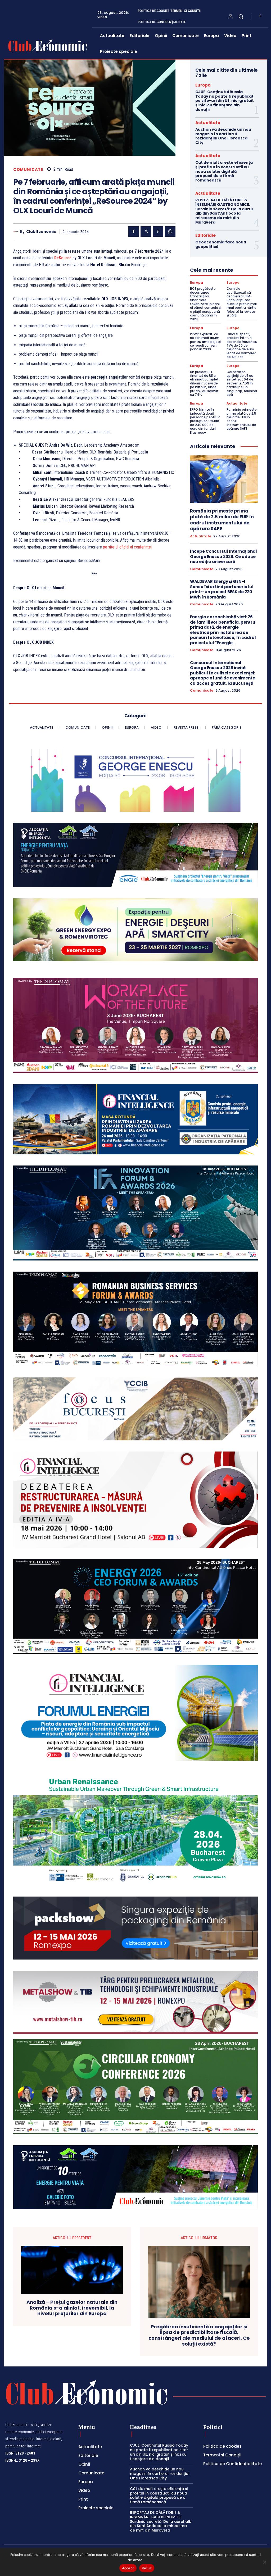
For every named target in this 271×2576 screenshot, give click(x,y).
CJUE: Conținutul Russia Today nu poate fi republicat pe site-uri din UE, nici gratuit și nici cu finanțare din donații (225, 101)
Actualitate (208, 123)
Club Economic (41, 232)
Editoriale (205, 235)
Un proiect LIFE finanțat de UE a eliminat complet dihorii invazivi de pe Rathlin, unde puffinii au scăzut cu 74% (204, 383)
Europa (203, 85)
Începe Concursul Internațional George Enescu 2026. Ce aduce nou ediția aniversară (223, 556)
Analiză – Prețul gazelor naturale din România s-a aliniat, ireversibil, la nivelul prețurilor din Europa (72, 2308)
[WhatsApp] (170, 232)
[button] (241, 16)
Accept (128, 2568)
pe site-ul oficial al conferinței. (128, 547)
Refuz (147, 2568)
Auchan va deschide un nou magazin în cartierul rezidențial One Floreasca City (223, 136)
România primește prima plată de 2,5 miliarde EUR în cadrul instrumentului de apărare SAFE (242, 419)
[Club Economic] (17, 232)
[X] (146, 232)
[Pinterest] (158, 232)
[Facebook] (260, 16)
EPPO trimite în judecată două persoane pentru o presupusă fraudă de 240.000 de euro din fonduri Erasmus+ (205, 421)
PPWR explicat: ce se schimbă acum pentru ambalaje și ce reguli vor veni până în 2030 (205, 342)
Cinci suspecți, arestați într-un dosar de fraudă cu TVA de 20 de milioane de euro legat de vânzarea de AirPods (242, 345)
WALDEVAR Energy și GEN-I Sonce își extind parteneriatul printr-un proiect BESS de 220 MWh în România (222, 589)
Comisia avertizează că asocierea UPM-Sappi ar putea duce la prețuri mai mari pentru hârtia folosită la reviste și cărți (242, 302)
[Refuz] (264, 2562)
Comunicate (28, 169)
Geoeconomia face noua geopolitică (221, 244)
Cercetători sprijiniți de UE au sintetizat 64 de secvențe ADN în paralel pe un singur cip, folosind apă (242, 383)
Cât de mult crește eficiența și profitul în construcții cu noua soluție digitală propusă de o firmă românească (224, 171)
